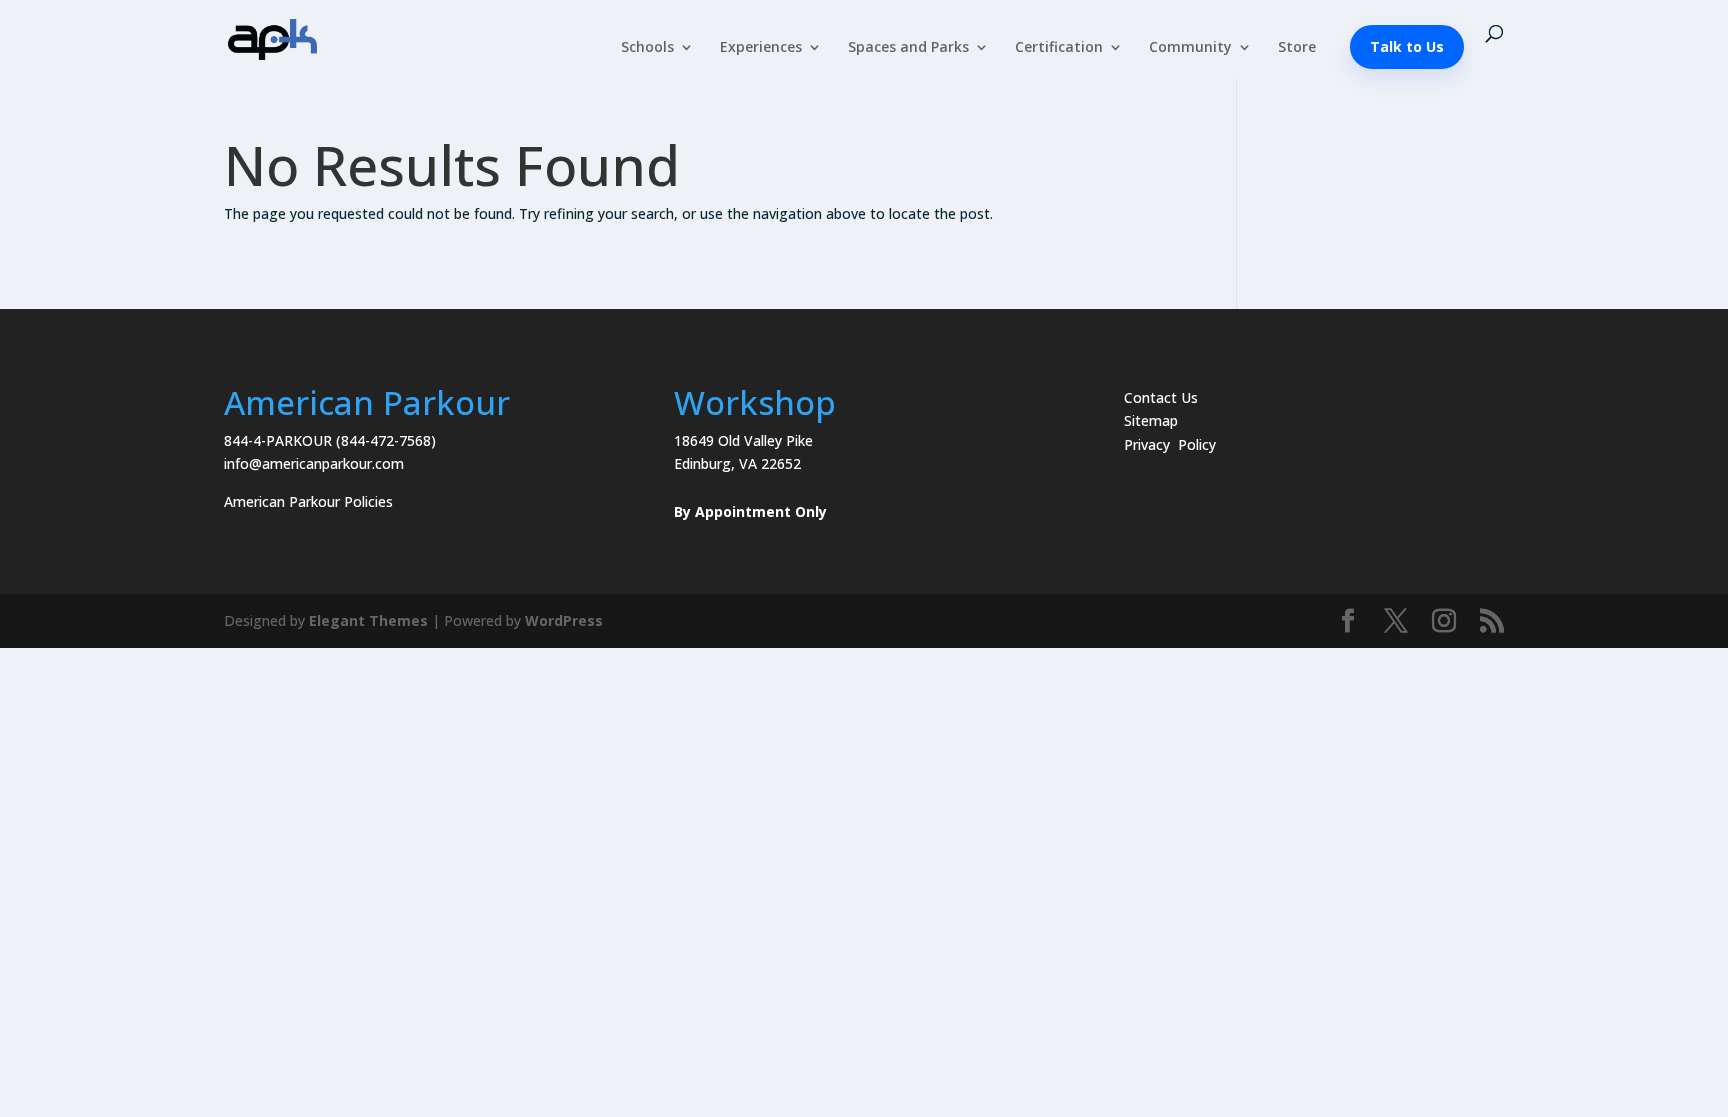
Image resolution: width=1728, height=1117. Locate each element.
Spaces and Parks (908, 48)
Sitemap (1151, 420)
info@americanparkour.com (314, 463)
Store (1297, 48)
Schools (647, 48)
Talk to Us (1407, 46)
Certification (1059, 48)
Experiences (761, 48)
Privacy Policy (1170, 444)
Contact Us (1161, 397)
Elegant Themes (368, 620)
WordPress (564, 620)
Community (1190, 48)
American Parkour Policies (308, 501)
